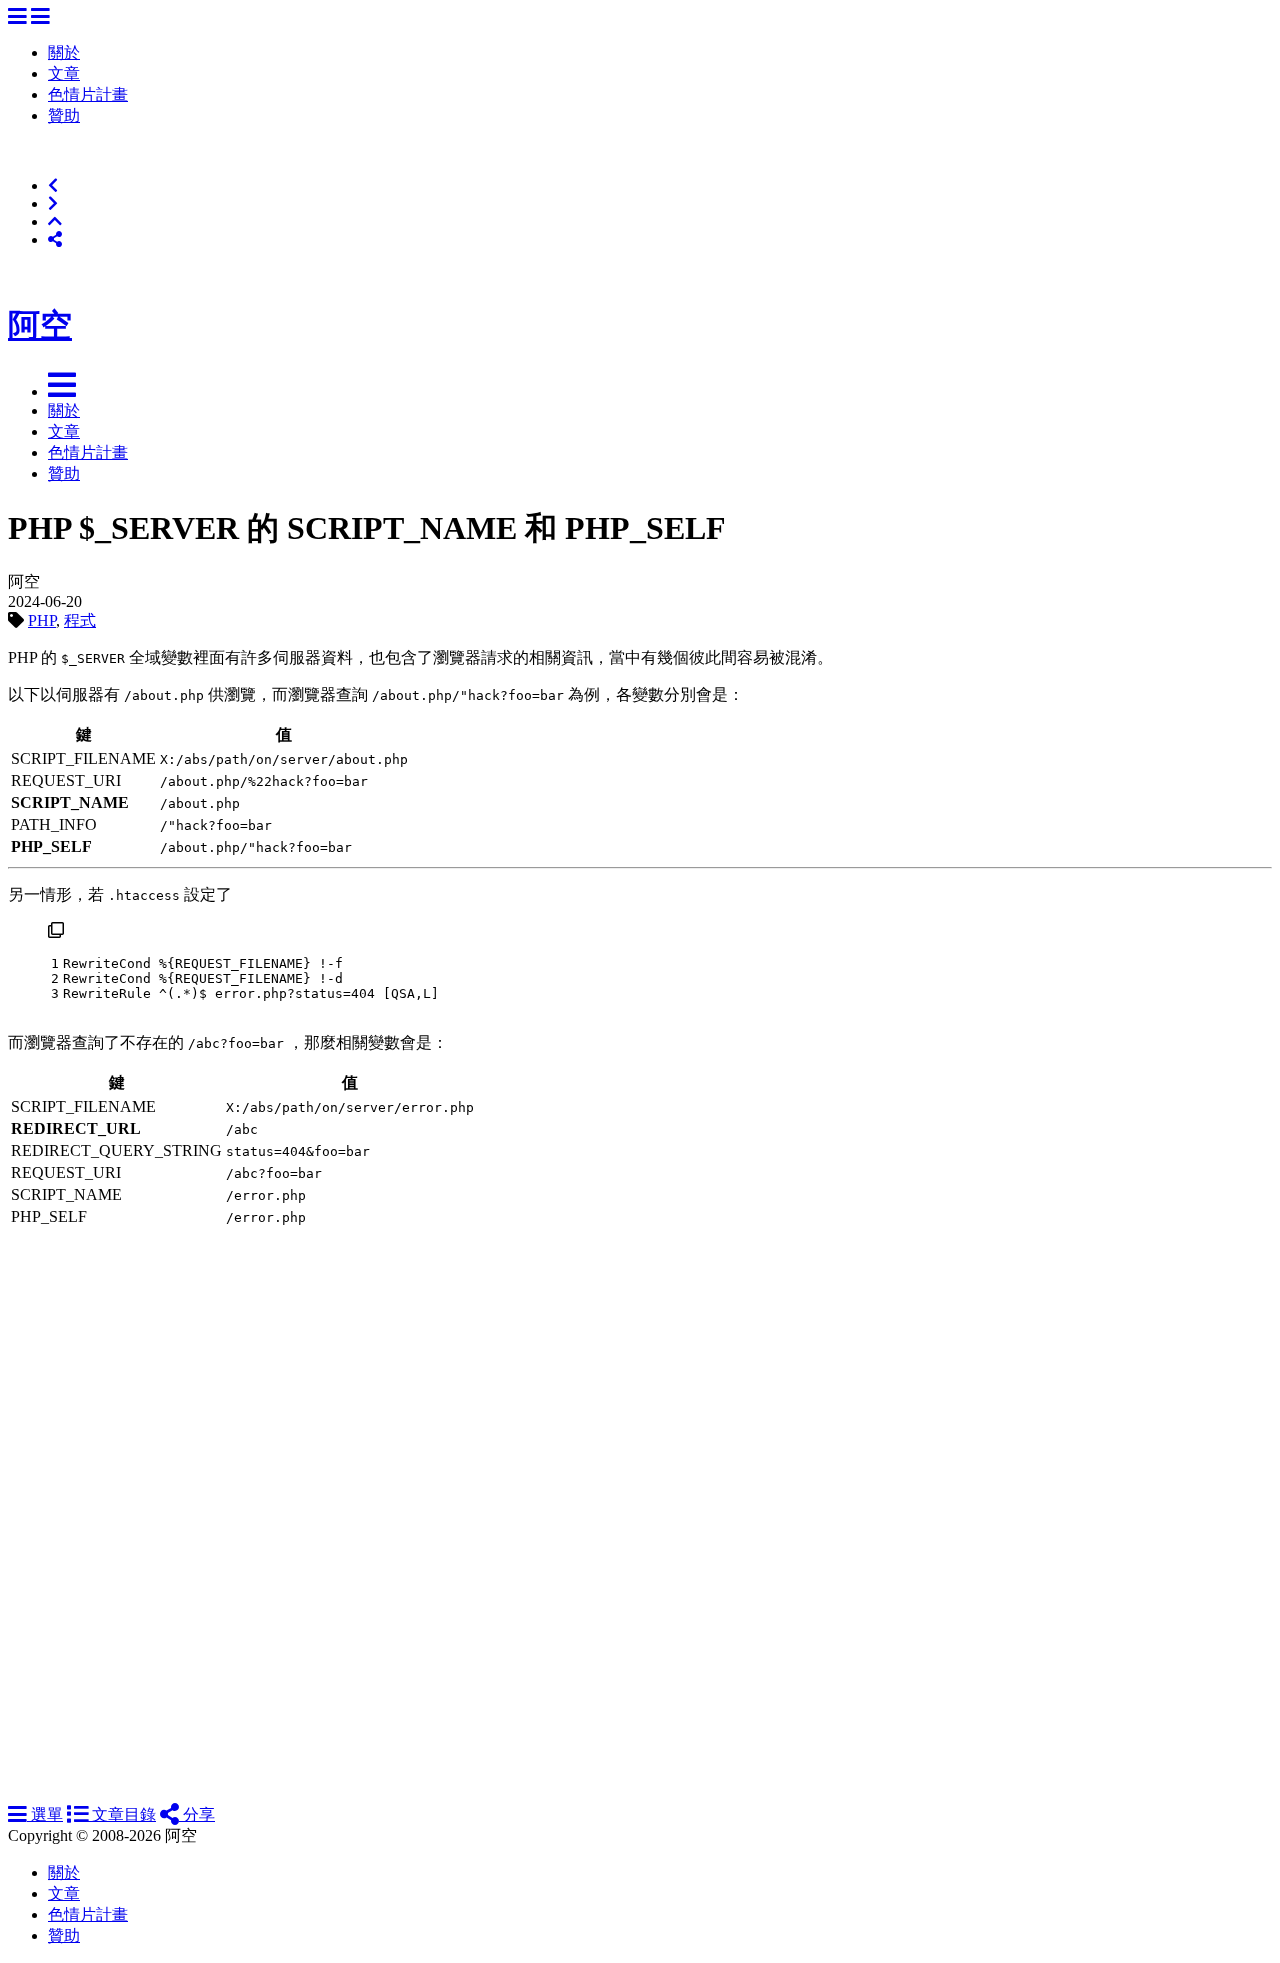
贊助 (64, 115)
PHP (42, 620)
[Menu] (17, 17)
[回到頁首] (55, 221)
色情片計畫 (88, 94)
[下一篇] (53, 203)
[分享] (55, 239)
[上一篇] (53, 185)
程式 (80, 620)
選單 (45, 1814)
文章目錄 (122, 1814)
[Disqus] (640, 1497)
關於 (64, 52)
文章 (64, 73)
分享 (197, 1814)
